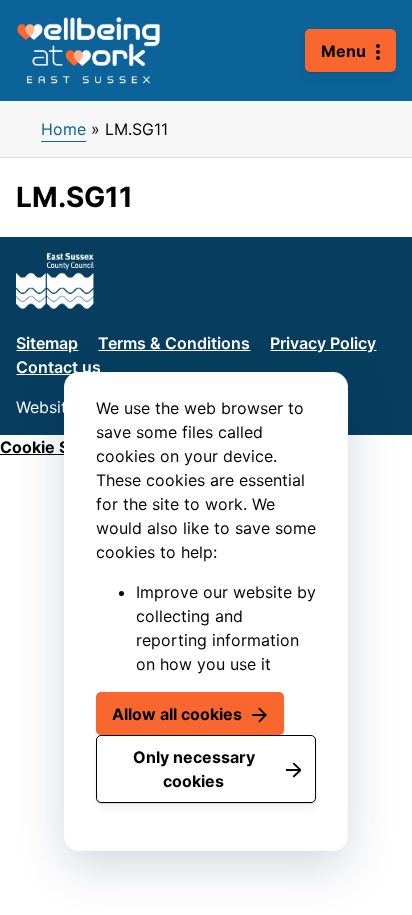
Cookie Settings (62, 447)
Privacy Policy (323, 343)
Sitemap (47, 343)
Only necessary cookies (194, 769)
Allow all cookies (177, 714)
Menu (343, 51)
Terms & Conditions (174, 343)
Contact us (58, 367)
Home (63, 129)
